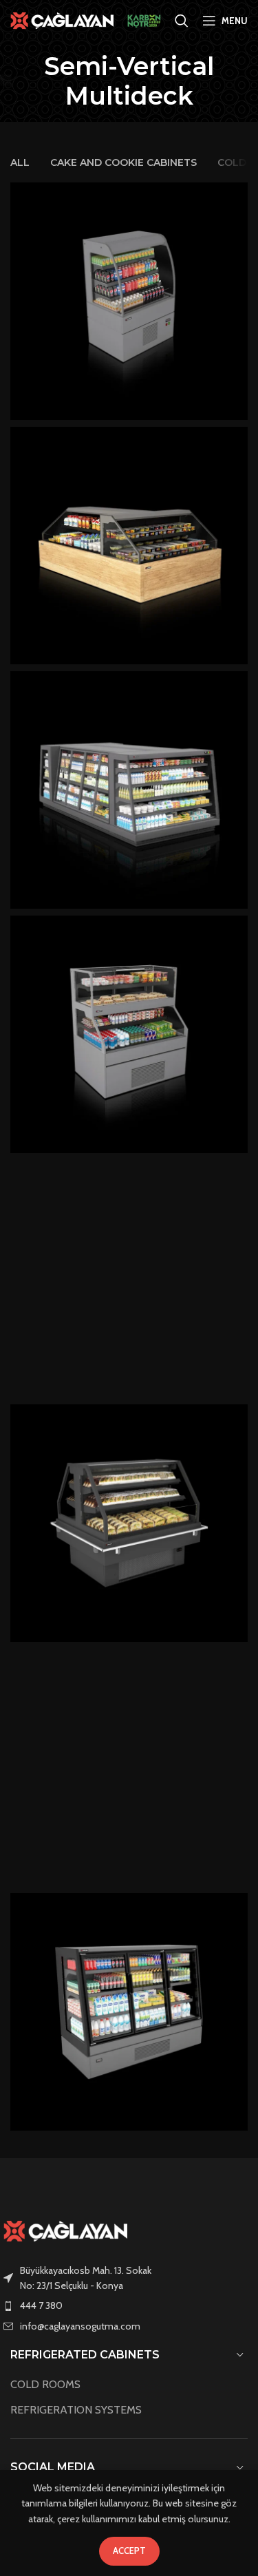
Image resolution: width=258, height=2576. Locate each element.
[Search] (182, 21)
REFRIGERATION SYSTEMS (76, 2410)
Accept (129, 2551)
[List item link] (129, 2305)
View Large (236, 194)
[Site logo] (62, 19)
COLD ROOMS (45, 2384)
